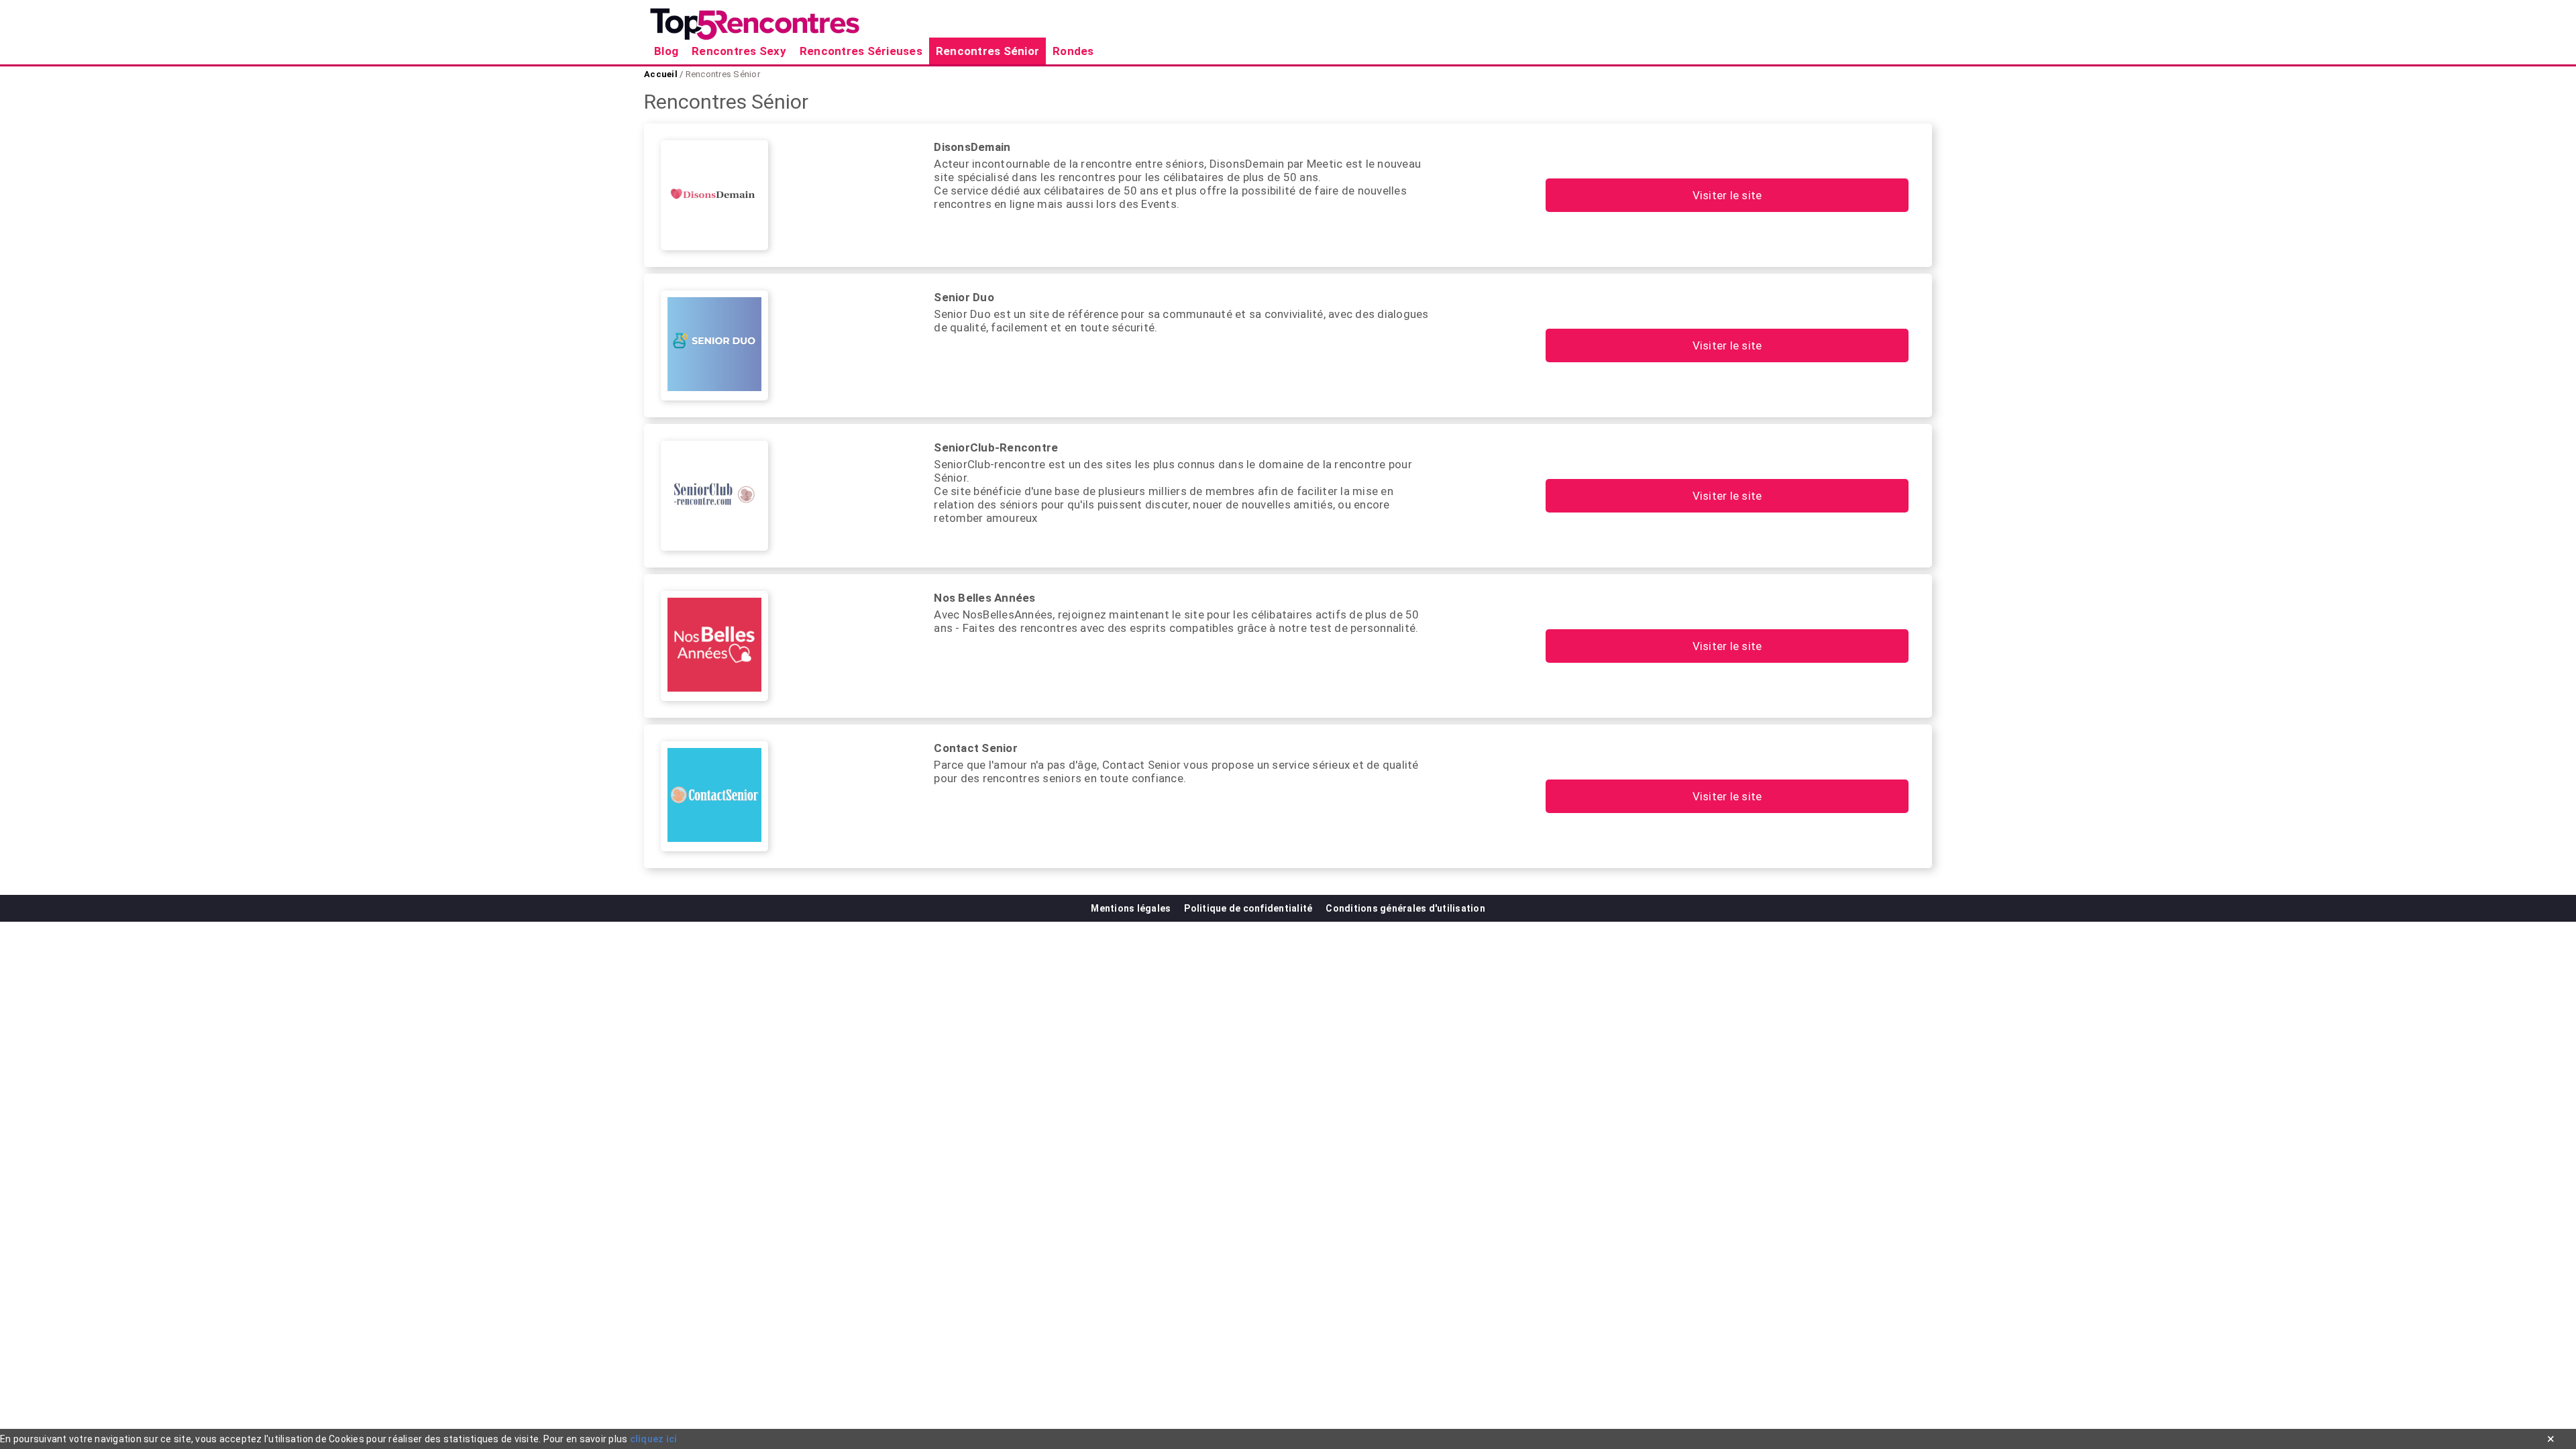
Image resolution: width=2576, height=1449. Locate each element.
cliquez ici (654, 1439)
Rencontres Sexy (739, 51)
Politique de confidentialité (1248, 908)
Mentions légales (1131, 908)
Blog (666, 51)
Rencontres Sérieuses (861, 51)
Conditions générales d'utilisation (1405, 908)
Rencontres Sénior (987, 51)
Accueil (662, 74)
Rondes (1073, 51)
